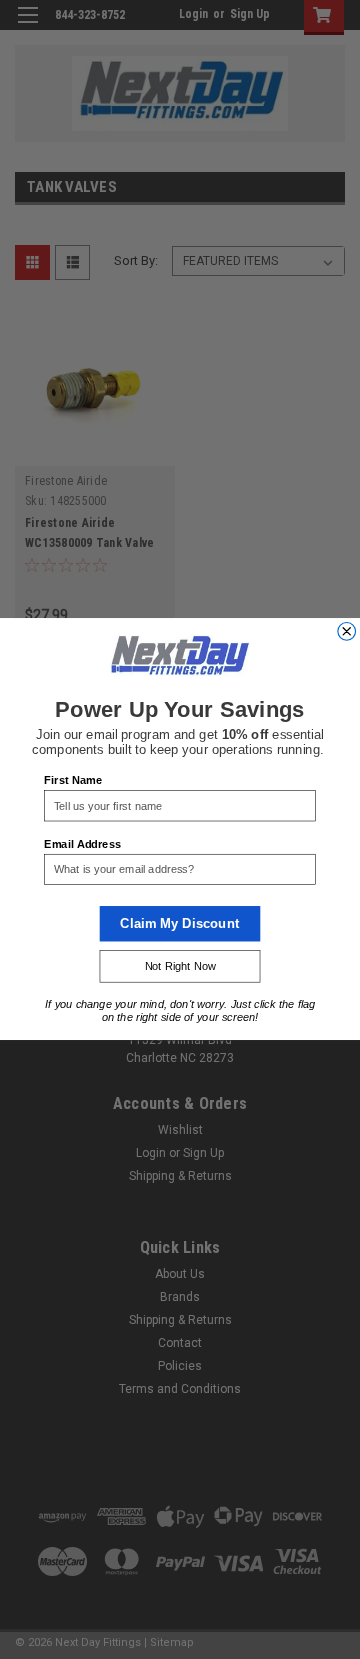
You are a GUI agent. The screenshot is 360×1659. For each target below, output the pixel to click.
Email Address (82, 844)
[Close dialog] (347, 632)
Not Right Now (180, 967)
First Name (73, 781)
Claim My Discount (179, 924)
